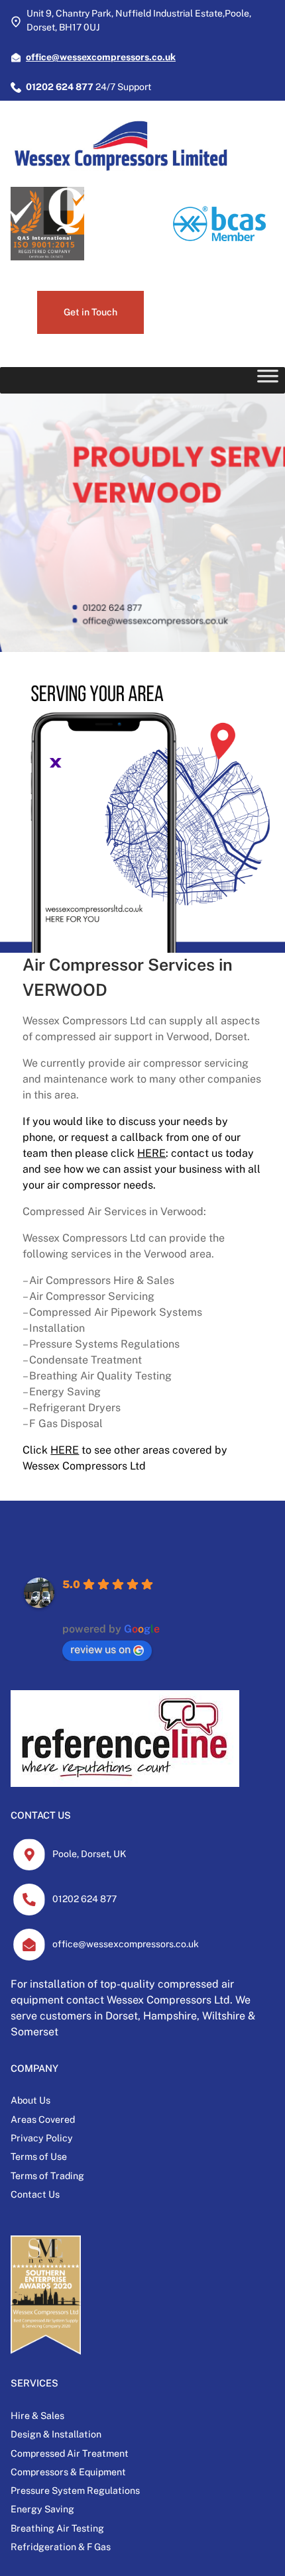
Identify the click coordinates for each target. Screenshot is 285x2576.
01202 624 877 (85, 1899)
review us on (100, 1649)
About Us (30, 2100)
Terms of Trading (47, 2176)
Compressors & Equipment (68, 2472)
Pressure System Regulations (75, 2491)
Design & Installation (56, 2434)
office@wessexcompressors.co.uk (126, 1944)
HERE (151, 1153)
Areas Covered (43, 2120)
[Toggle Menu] (268, 380)
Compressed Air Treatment (70, 2453)
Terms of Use (39, 2157)
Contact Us (35, 2194)
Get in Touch (90, 312)
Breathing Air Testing (57, 2528)
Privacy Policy (42, 2138)
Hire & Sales (37, 2416)
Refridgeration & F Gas (61, 2547)
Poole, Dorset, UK (89, 1854)
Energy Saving (42, 2509)
